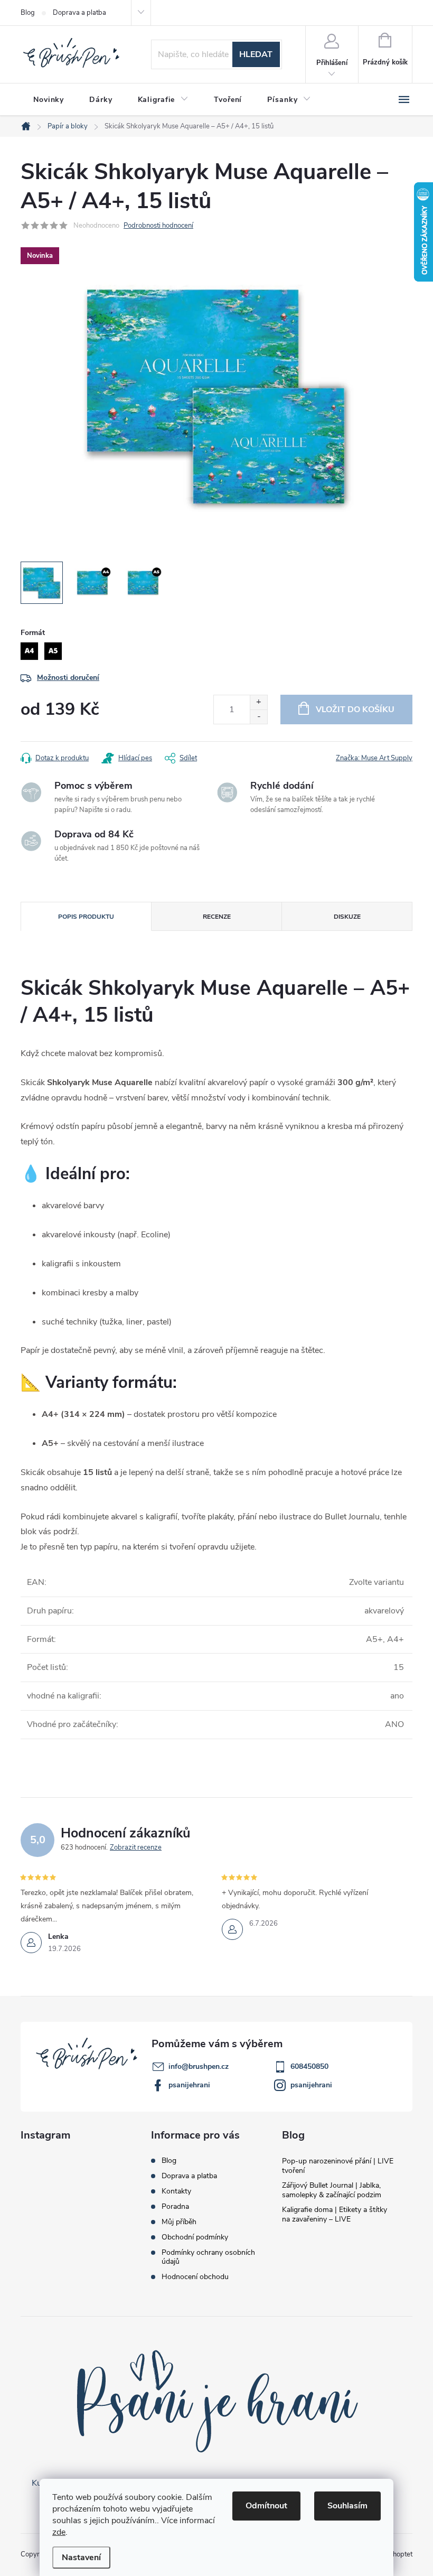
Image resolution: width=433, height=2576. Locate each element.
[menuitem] (49, 100)
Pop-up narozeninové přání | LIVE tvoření (338, 2166)
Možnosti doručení (68, 678)
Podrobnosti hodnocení (158, 226)
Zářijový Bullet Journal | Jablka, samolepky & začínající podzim (332, 2190)
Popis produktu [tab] (86, 917)
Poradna (175, 2206)
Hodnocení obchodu (195, 2277)
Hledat (256, 54)
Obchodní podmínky (195, 2237)
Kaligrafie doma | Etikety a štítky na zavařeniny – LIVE (335, 2214)
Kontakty (176, 2191)
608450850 (309, 2066)
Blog (28, 13)
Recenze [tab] (217, 917)
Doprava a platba (79, 13)
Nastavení (81, 2558)
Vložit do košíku (355, 710)
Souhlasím (347, 2506)
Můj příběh (179, 2222)
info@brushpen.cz (199, 2066)
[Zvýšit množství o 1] (258, 702)
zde (59, 2532)
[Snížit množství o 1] (258, 717)
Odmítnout (266, 2506)
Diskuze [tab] (347, 917)
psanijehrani (189, 2085)
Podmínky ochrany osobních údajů (208, 2257)
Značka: (374, 758)
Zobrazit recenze (136, 1847)
